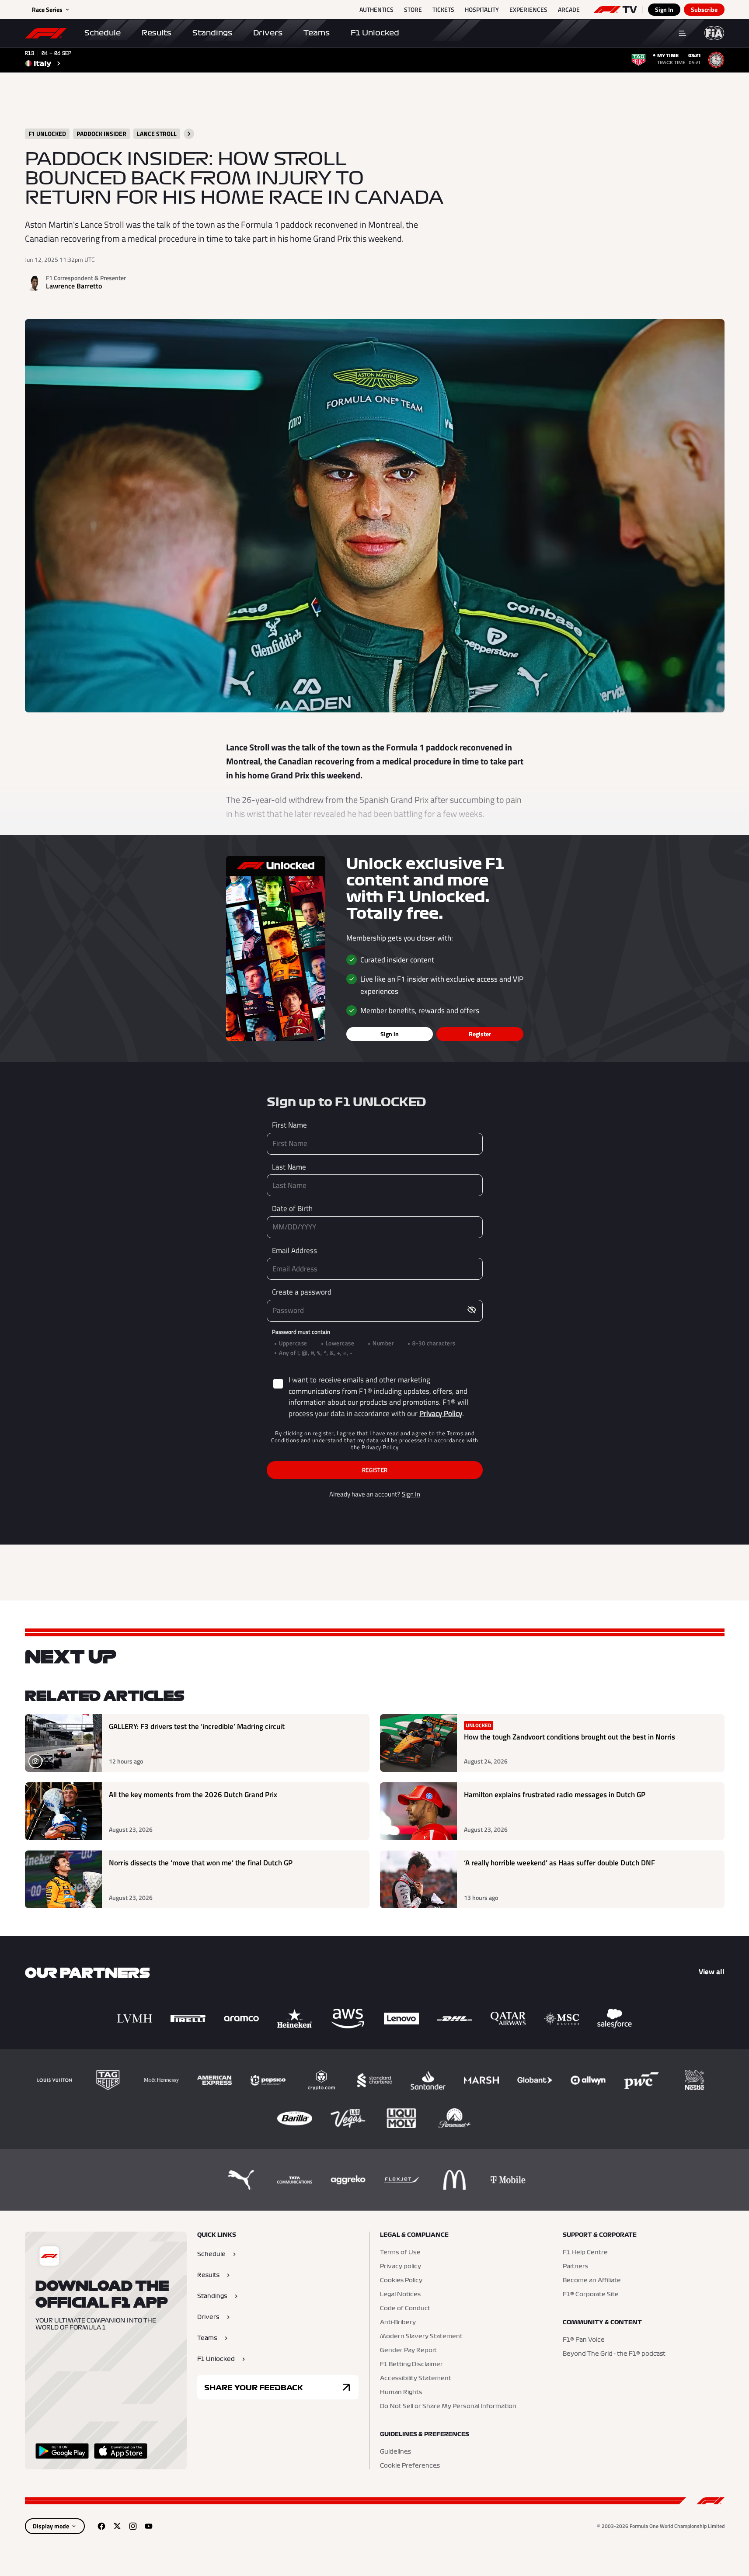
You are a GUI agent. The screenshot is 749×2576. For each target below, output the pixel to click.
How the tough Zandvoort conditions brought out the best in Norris (570, 1737)
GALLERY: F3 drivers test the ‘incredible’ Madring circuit (197, 1727)
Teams (317, 33)
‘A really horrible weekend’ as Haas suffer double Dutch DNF (559, 1863)
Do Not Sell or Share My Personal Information (448, 2406)
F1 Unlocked (375, 33)
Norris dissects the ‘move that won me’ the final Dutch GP (201, 1863)
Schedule (103, 33)
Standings (212, 33)
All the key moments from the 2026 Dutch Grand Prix (193, 1795)
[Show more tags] (189, 134)
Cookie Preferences (410, 2466)
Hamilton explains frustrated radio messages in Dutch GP (555, 1795)
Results (157, 33)
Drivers (268, 33)
